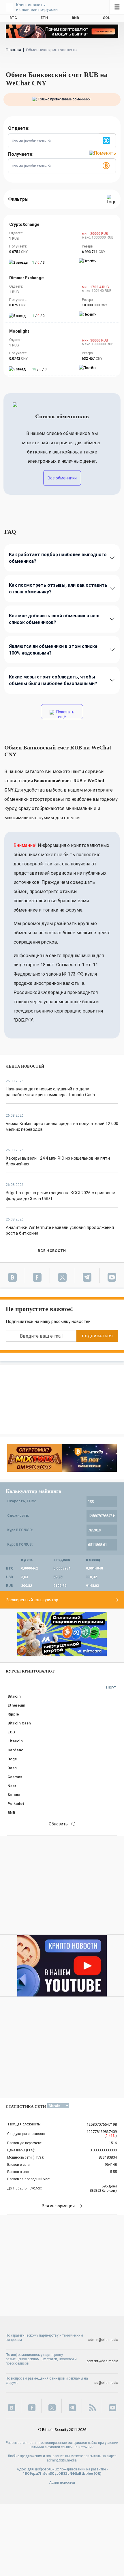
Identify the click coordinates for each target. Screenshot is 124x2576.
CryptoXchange (24, 224)
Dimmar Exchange (26, 278)
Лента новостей (25, 1066)
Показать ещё (65, 714)
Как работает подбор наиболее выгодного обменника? (58, 558)
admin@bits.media (103, 2340)
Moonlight (19, 331)
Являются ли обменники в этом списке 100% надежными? (53, 650)
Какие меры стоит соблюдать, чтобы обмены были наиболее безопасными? (53, 680)
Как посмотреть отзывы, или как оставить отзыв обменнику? (58, 588)
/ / (38, 263)
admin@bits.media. (62, 2460)
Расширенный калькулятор (32, 1600)
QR (98, 2474)
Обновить (58, 1824)
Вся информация (58, 2206)
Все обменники (62, 478)
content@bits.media (102, 2361)
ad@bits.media (106, 2383)
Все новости (52, 1251)
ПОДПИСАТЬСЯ (97, 1336)
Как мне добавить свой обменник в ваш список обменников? (54, 619)
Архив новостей (62, 2483)
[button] (107, 141)
